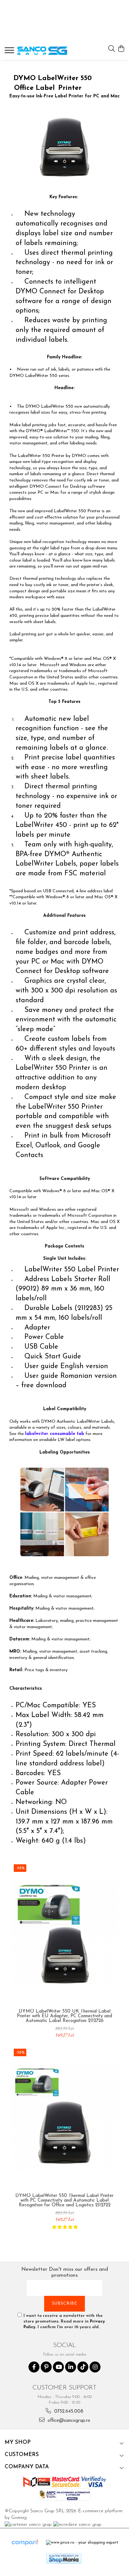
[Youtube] (58, 2367)
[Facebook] (34, 2367)
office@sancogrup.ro (68, 2421)
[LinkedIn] (71, 2367)
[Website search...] (112, 49)
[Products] (10, 52)
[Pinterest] (46, 2367)
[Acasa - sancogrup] (42, 51)
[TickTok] (83, 2367)
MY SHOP (18, 2442)
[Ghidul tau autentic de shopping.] (25, 2543)
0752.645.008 (68, 2412)
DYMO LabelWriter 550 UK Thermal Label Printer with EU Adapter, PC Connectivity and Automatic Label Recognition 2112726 (64, 2016)
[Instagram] (95, 2367)
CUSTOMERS (22, 2455)
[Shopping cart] (121, 49)
